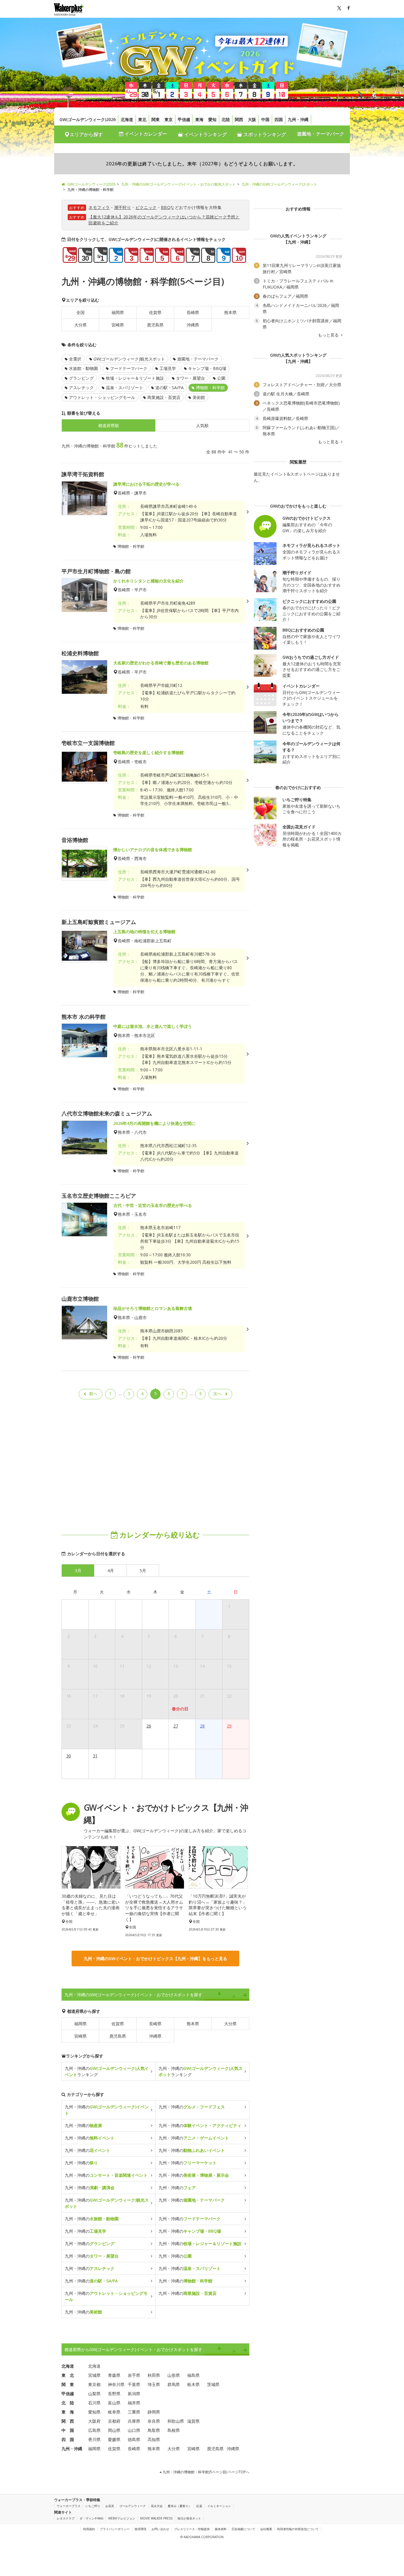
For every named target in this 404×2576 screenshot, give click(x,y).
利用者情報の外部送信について (298, 2529)
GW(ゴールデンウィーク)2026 (88, 119)
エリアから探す (86, 134)
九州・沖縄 (298, 119)
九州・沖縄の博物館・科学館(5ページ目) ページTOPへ (206, 2472)
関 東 (68, 2384)
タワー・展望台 (190, 378)
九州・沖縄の (107, 2110)
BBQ (166, 207)
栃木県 (193, 2384)
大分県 (80, 325)
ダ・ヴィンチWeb (91, 2518)
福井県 (134, 2403)
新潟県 (134, 2394)
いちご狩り (93, 2506)
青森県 (114, 2375)
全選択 (75, 359)
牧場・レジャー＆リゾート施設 (135, 378)
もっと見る (329, 335)
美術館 (199, 397)
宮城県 (94, 2375)
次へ (217, 1394)
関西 (239, 119)
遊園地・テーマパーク (321, 134)
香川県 (94, 2439)
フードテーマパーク (129, 368)
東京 (169, 119)
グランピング (81, 378)
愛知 (212, 119)
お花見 (110, 2506)
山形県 (174, 2375)
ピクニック (146, 207)
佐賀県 (155, 312)
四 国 (68, 2439)
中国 (265, 119)
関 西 (68, 2421)
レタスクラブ (66, 2518)
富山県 (114, 2403)
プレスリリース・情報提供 (192, 2529)
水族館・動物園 (83, 368)
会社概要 (266, 2529)
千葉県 (134, 2384)
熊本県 (230, 312)
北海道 (127, 119)
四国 (279, 119)
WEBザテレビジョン (122, 2518)
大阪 (252, 119)
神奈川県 (116, 2384)
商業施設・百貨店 (164, 397)
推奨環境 (140, 2529)
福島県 (193, 2375)
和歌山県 (176, 2421)
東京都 (94, 2384)
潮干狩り (123, 207)
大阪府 (94, 2421)
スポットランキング (264, 134)
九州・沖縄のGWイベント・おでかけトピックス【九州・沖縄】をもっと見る (155, 1958)
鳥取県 (154, 2430)
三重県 (134, 2412)
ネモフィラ (99, 207)
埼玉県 (154, 2384)
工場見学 (168, 368)
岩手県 (134, 2375)
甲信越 (184, 119)
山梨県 (94, 2394)
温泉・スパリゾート (125, 388)
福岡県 (118, 312)
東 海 (68, 2412)
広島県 (94, 2430)
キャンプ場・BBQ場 (207, 368)
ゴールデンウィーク (132, 2506)
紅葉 (199, 2506)
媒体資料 (221, 2529)
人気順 (202, 425)
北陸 (226, 119)
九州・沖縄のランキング (107, 2071)
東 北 (68, 2375)
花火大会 (157, 2506)
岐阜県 (114, 2412)
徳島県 (134, 2439)
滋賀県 (193, 2421)
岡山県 (114, 2430)
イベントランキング (205, 134)
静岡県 (154, 2412)
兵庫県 (134, 2421)
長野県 (114, 2394)
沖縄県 (193, 325)
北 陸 (68, 2403)
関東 (156, 119)
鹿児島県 (155, 325)
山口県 (134, 2430)
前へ (93, 1394)
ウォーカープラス (69, 2506)
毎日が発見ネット (189, 2518)
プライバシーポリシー (115, 2529)
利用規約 (89, 2529)
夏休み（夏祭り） (180, 2506)
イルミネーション (219, 2506)
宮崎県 (118, 325)
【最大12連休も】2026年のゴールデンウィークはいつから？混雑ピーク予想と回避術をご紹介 (164, 220)
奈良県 (154, 2421)
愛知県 (94, 2412)
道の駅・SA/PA (169, 388)
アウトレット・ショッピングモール (102, 397)
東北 (142, 119)
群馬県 (174, 2384)
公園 (221, 378)
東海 (199, 119)
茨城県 (213, 2384)
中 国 (68, 2430)
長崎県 (193, 312)
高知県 (154, 2439)
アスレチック (81, 388)
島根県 (174, 2430)
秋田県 (154, 2375)
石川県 (94, 2403)
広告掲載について (243, 2529)
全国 (80, 312)
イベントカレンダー (145, 134)
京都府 (114, 2421)
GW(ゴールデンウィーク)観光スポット (129, 359)
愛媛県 (114, 2439)
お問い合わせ (160, 2529)
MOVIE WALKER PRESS (156, 2518)
